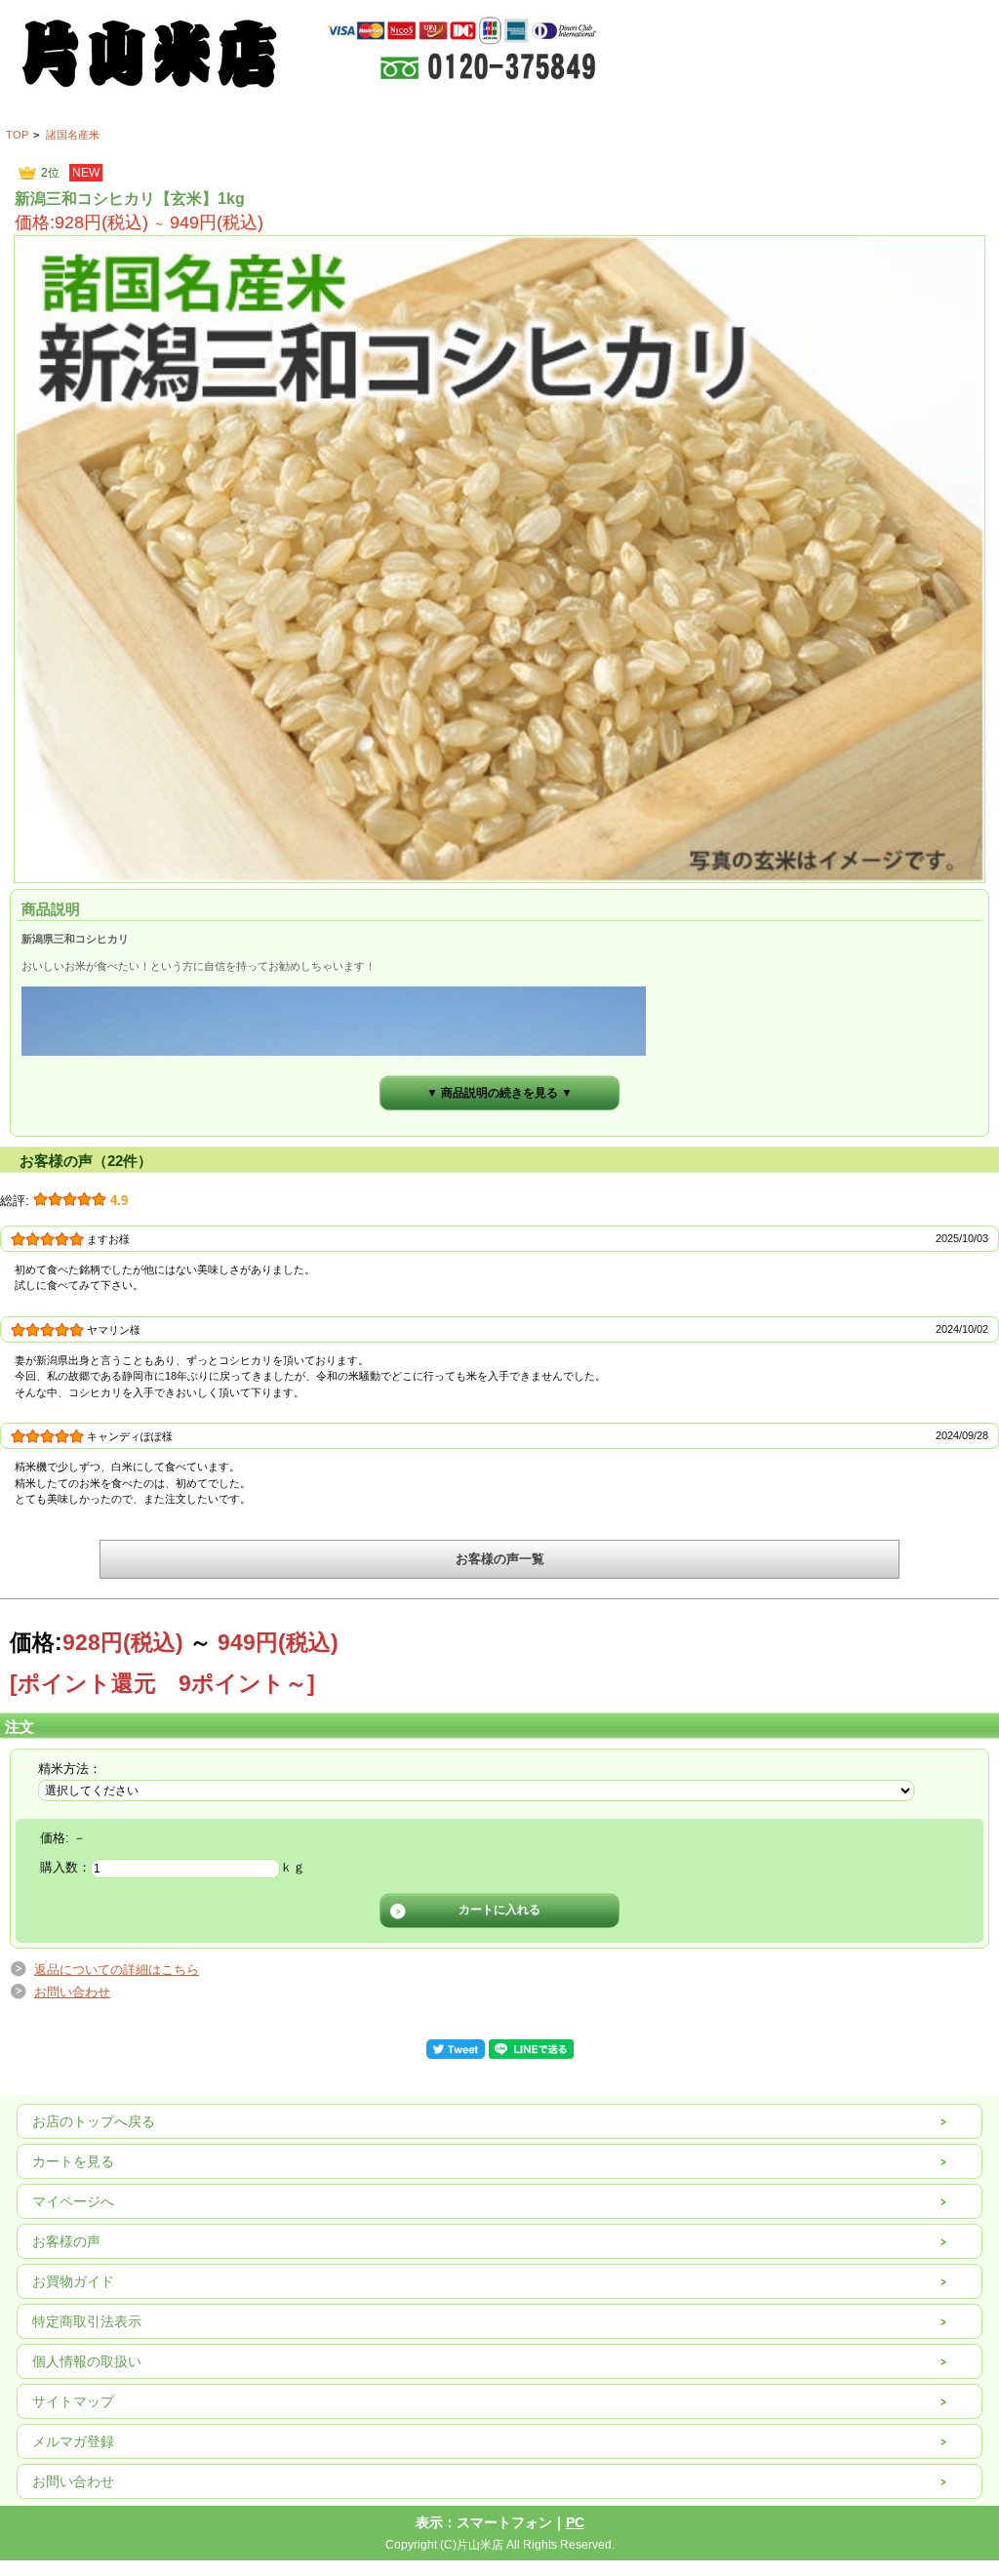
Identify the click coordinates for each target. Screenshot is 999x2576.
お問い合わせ (72, 1992)
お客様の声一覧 (500, 1559)
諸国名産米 (73, 135)
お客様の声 (66, 2241)
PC (575, 2522)
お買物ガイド (73, 2281)
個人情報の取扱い (87, 2361)
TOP (17, 135)
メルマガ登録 (73, 2441)
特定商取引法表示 (87, 2321)
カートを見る (73, 2161)
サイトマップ (73, 2401)
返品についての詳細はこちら (117, 1970)
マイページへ (73, 2201)
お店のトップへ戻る (94, 2121)
